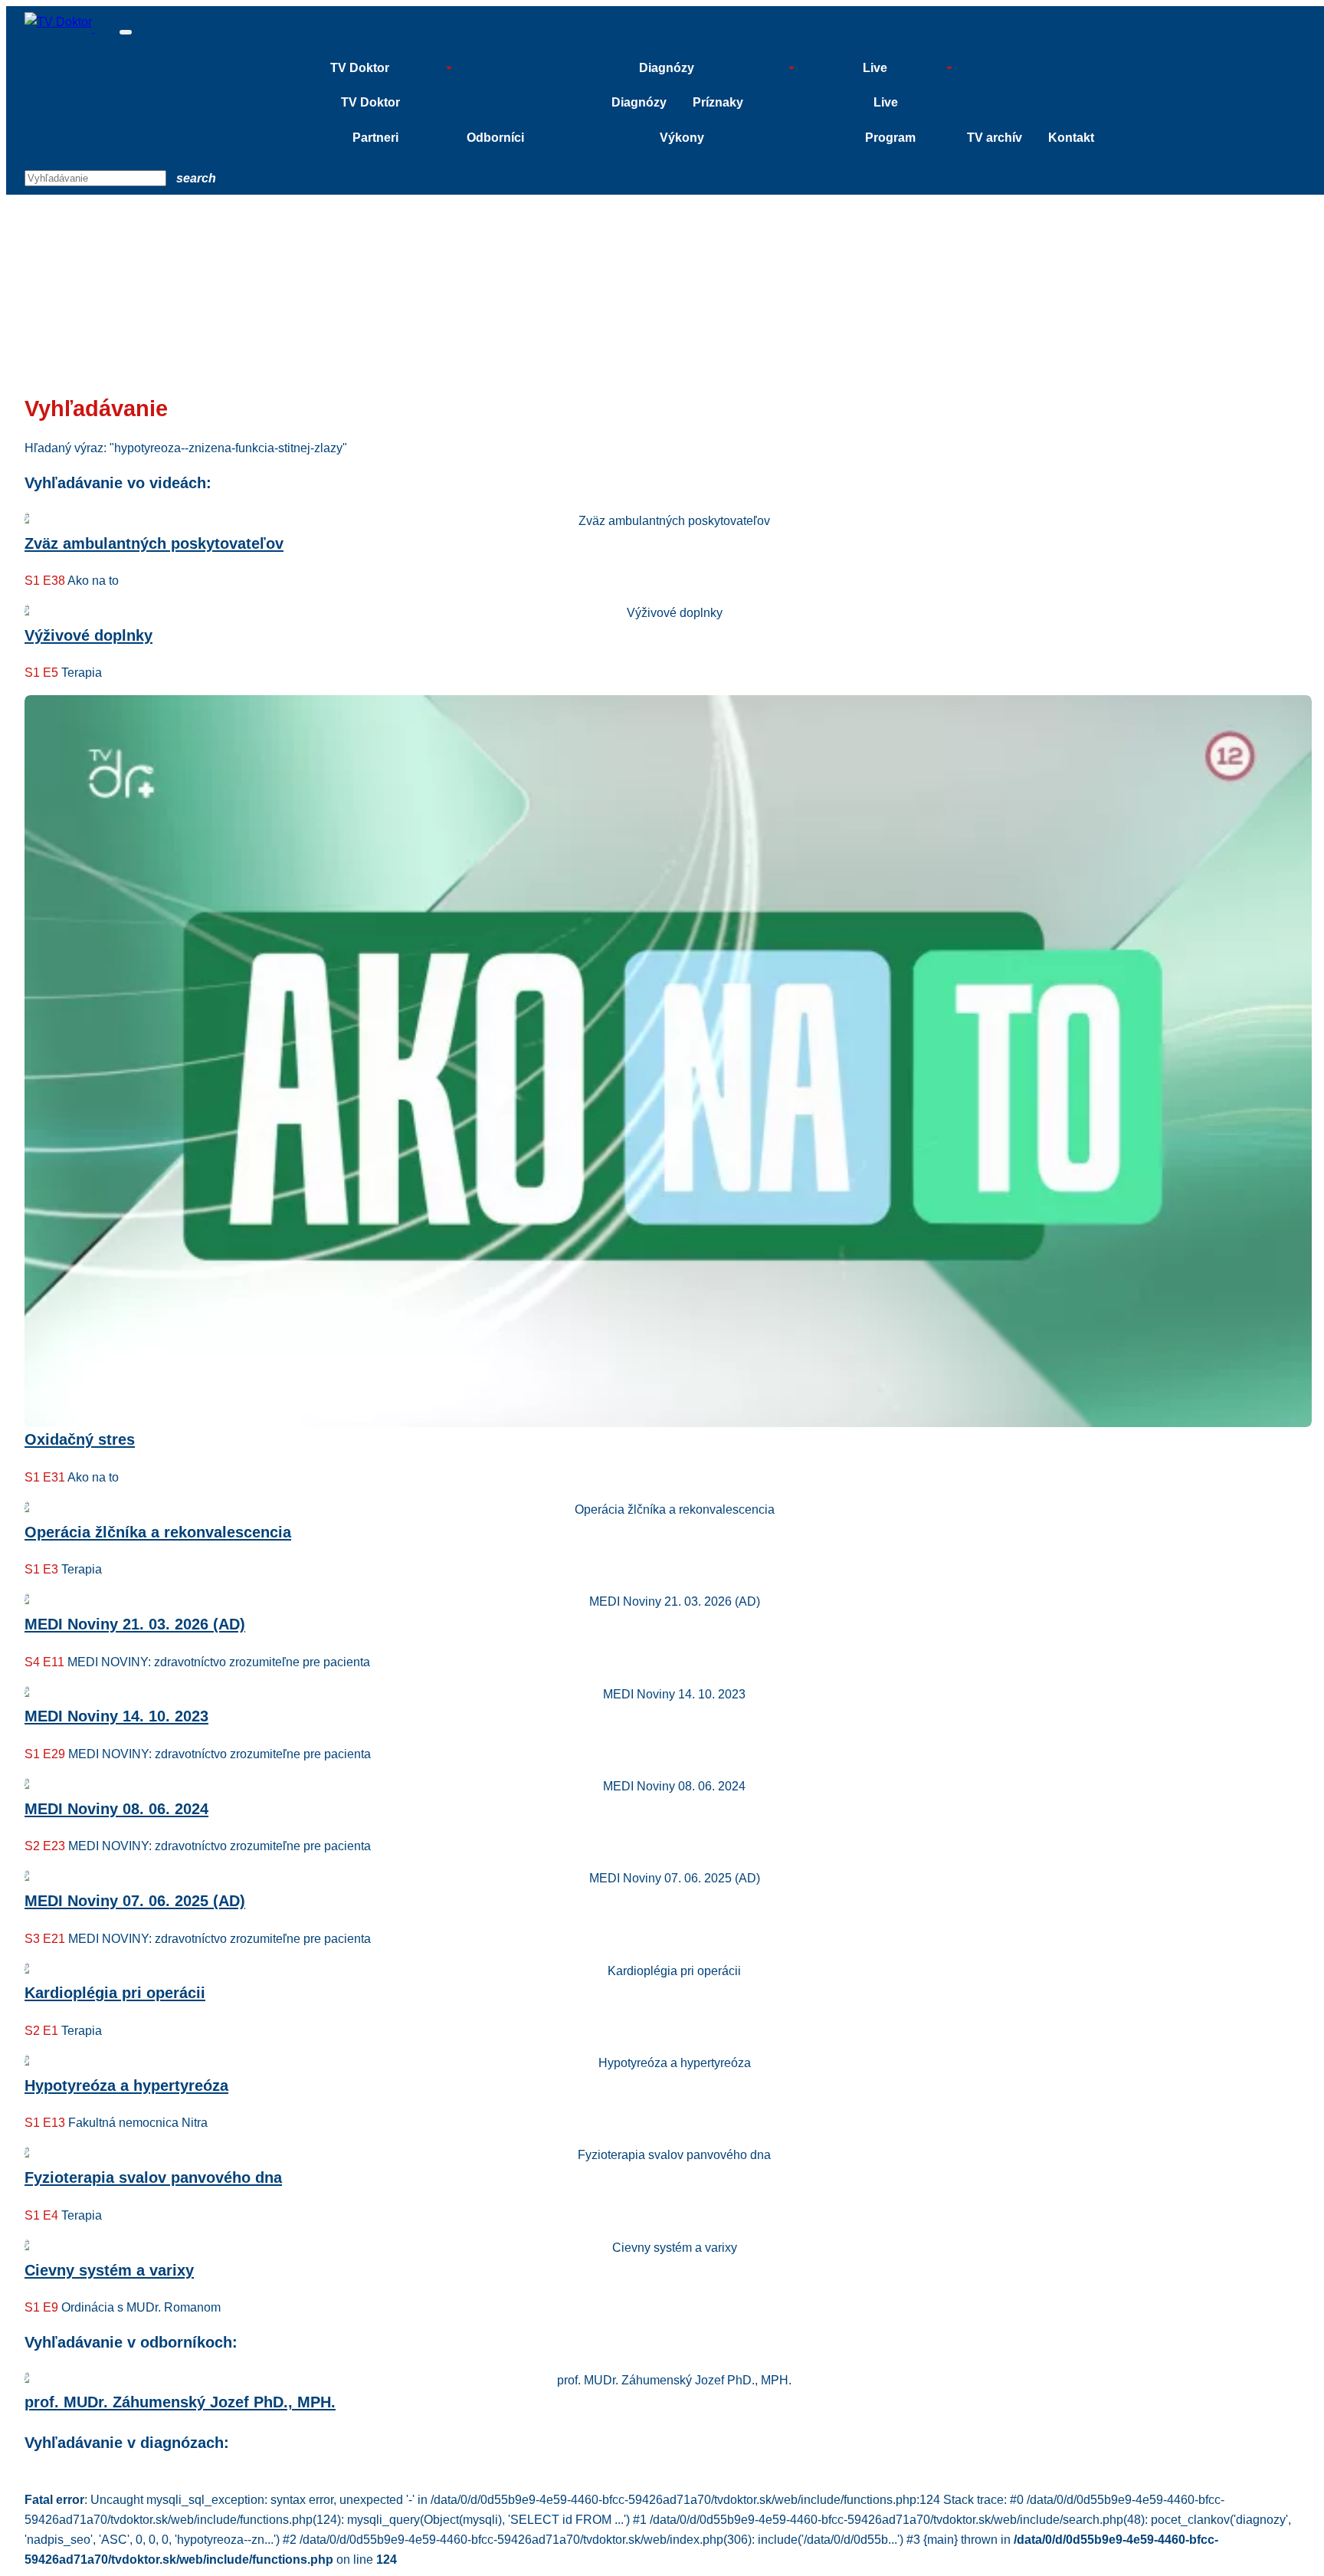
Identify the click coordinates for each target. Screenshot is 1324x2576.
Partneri (375, 138)
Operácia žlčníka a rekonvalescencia (158, 1532)
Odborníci (495, 138)
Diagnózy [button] (667, 68)
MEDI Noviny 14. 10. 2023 (116, 1716)
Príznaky (718, 102)
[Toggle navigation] (126, 32)
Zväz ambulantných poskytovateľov (154, 543)
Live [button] (875, 68)
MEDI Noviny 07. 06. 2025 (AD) (135, 1901)
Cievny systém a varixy (109, 2270)
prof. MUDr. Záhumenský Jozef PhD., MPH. (180, 2402)
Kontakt (1071, 138)
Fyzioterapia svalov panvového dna (153, 2177)
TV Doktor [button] (360, 68)
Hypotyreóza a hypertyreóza (126, 2085)
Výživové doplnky (88, 635)
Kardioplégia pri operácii (115, 1993)
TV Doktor (370, 102)
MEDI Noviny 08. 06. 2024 (116, 1809)
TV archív (995, 138)
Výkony (682, 138)
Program (890, 138)
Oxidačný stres (80, 1439)
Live (886, 102)
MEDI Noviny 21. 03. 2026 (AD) (135, 1624)
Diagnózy (639, 102)
